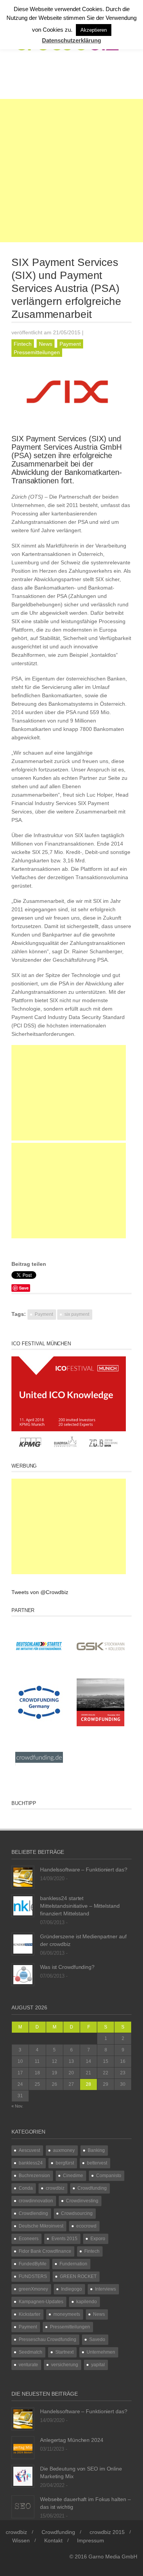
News (46, 344)
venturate (28, 2365)
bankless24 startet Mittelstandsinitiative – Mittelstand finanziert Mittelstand (80, 1906)
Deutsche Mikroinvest (41, 2226)
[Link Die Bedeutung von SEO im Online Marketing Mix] (23, 2476)
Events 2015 (64, 2239)
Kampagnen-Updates (41, 2302)
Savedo (97, 2339)
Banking (96, 2150)
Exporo (98, 2239)
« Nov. (17, 2106)
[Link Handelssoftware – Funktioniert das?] (23, 1877)
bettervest (97, 2163)
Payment (70, 344)
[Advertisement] (71, 171)
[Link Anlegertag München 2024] (23, 2447)
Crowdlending (33, 2213)
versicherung (65, 2365)
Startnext (64, 2352)
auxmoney (64, 2150)
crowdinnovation (36, 2201)
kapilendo (87, 2302)
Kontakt (53, 2540)
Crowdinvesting (82, 2201)
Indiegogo (71, 2289)
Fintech (23, 344)
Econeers (29, 2239)
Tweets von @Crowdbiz (40, 1592)
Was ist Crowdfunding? (67, 1967)
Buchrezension (34, 2176)
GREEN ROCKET (78, 2276)
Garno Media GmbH (113, 2557)
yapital (98, 2365)
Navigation (43, 79)
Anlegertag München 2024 (72, 2440)
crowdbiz (55, 2188)
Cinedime (73, 2176)
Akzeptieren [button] (94, 30)
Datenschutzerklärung (71, 40)
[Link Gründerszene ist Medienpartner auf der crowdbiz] (23, 1944)
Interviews (105, 2289)
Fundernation (73, 2264)
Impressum (91, 2540)
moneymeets (67, 2314)
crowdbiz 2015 (107, 2532)
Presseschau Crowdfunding (47, 2339)
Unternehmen (101, 2352)
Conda (26, 2188)
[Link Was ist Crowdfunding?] (23, 1974)
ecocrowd (86, 2226)
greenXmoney (33, 2289)
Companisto (109, 2176)
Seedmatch (31, 2352)
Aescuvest (29, 2150)
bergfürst (65, 2163)
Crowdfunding (92, 2188)
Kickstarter (30, 2314)
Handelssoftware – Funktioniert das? (84, 1870)
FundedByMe (33, 2264)
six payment (77, 1314)
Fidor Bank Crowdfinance (45, 2251)
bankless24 (31, 2163)
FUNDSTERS (33, 2276)
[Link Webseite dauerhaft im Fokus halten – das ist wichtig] (23, 2506)
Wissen (21, 2540)
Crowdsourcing (77, 2213)
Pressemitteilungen (37, 352)
